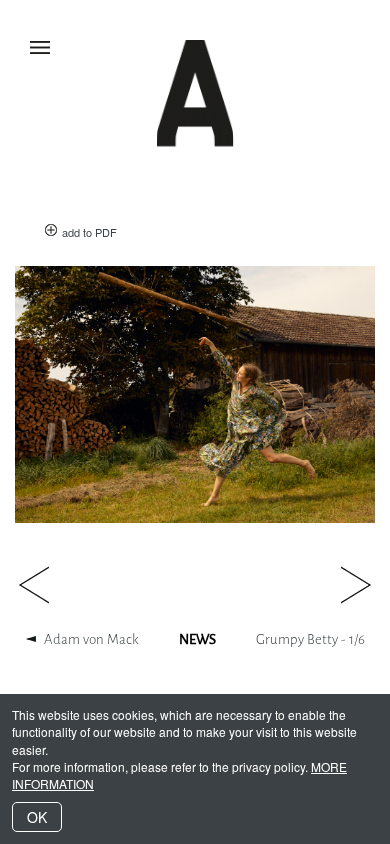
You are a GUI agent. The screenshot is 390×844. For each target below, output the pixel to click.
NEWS (197, 639)
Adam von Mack (91, 639)
